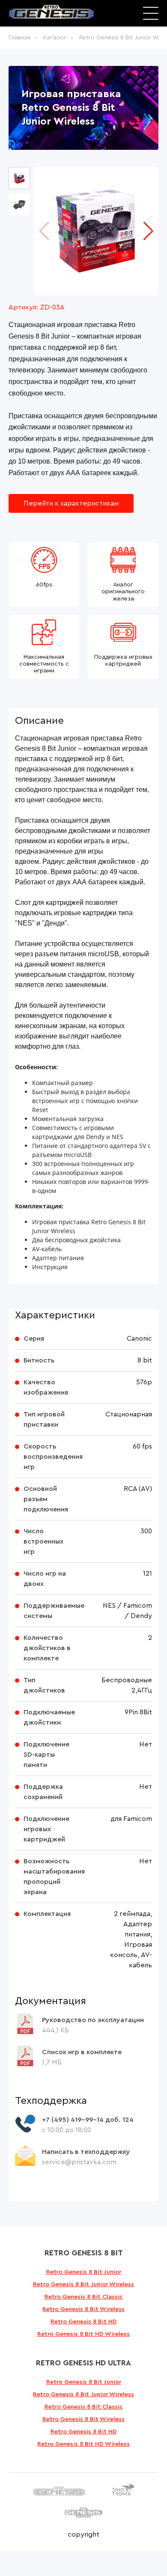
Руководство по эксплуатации (93, 2020)
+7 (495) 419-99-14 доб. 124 (88, 2120)
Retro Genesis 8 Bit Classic (84, 2297)
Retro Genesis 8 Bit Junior (84, 2272)
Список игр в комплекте (82, 2052)
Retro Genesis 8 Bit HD (84, 2322)
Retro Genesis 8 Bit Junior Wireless (83, 2284)
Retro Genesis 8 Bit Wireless (83, 2309)
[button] (148, 231)
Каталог (55, 38)
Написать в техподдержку (86, 2152)
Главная (19, 38)
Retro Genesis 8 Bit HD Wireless (83, 2334)
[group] (96, 231)
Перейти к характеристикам (71, 503)
